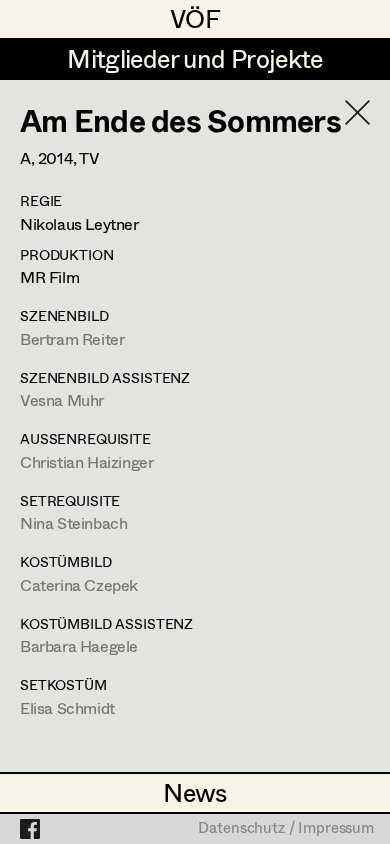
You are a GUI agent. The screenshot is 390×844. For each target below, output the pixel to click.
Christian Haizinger (86, 461)
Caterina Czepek (79, 584)
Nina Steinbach (73, 522)
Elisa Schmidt (67, 707)
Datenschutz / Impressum (286, 829)
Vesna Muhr (62, 399)
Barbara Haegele (79, 645)
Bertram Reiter (72, 338)
